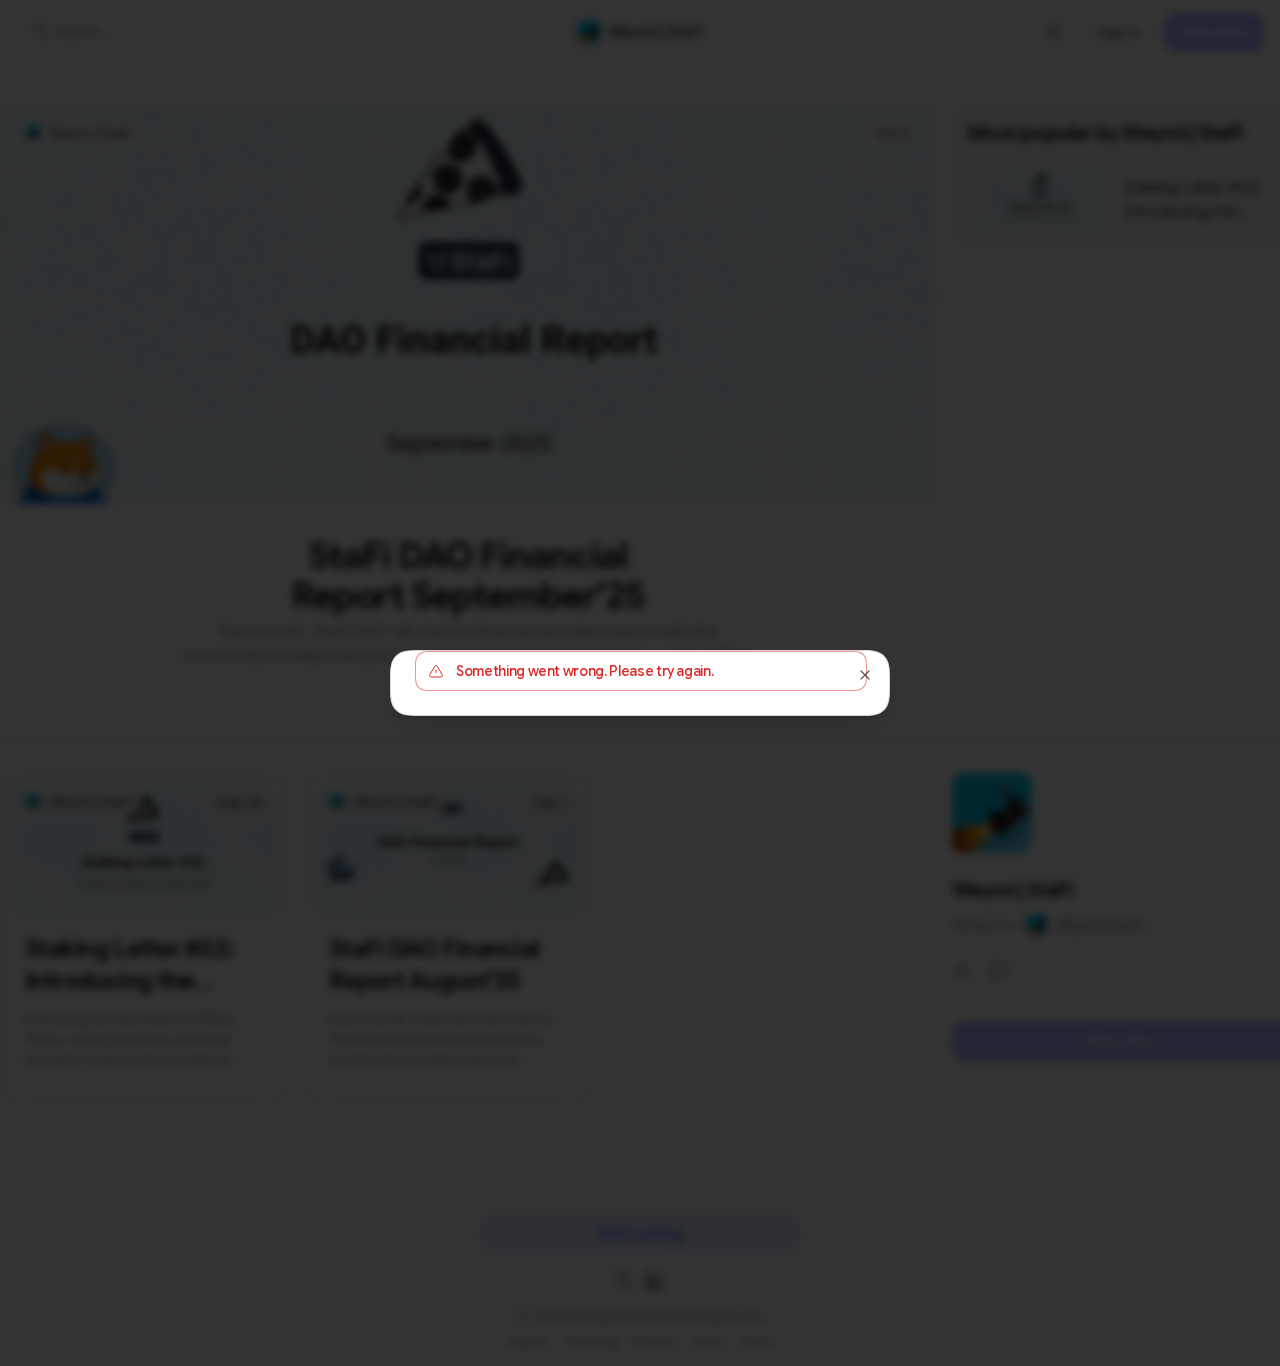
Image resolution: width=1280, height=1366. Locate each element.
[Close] (865, 675)
